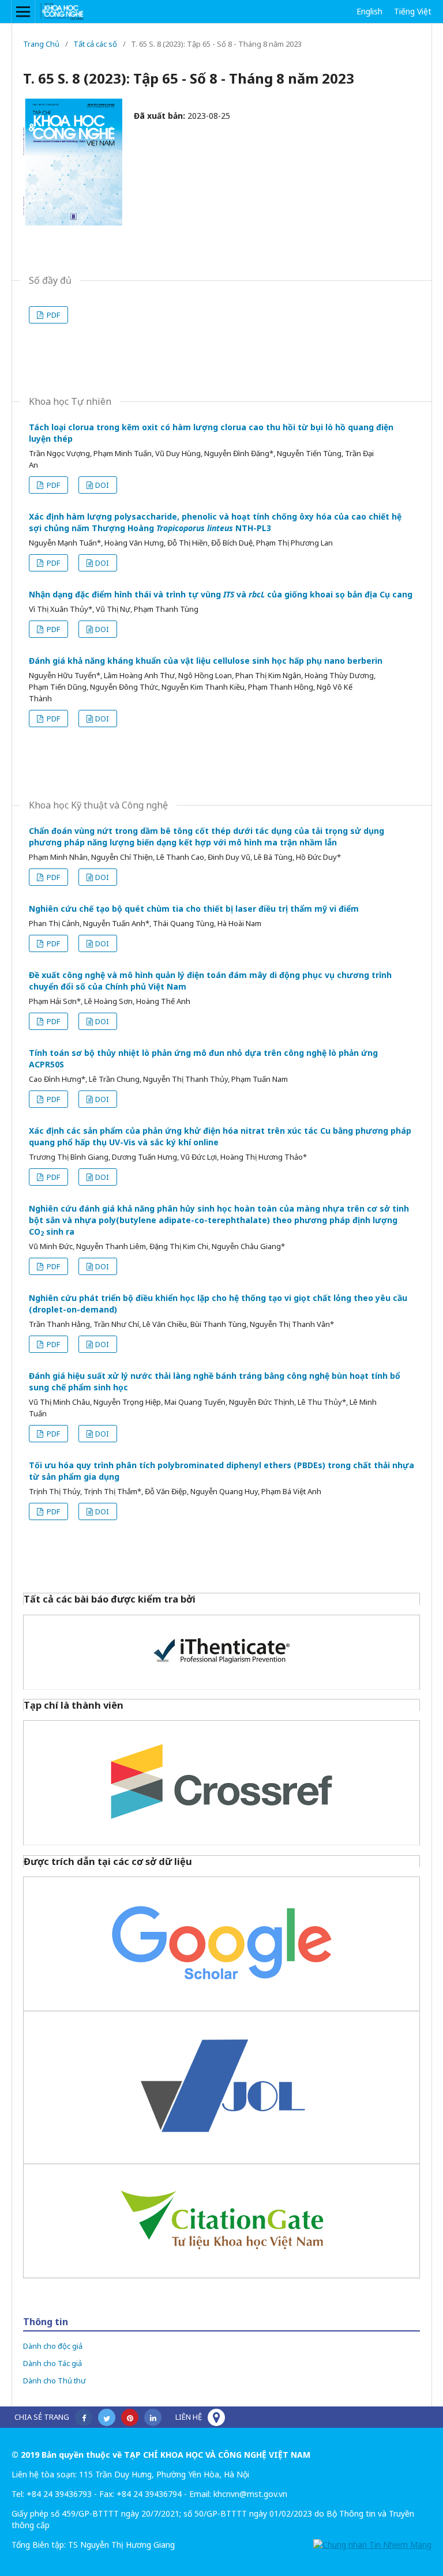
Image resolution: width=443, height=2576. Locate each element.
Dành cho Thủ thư (55, 2381)
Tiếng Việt (413, 11)
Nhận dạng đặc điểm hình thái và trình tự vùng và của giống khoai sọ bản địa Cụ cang (221, 594)
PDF (52, 315)
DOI (102, 485)
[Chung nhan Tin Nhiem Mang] (372, 2545)
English (369, 11)
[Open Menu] (23, 12)
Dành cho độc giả (53, 2346)
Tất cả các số (95, 44)
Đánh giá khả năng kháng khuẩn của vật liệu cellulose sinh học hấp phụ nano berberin (206, 661)
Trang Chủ (41, 44)
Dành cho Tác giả (52, 2363)
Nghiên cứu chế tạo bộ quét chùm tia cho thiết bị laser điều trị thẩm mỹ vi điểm (194, 909)
